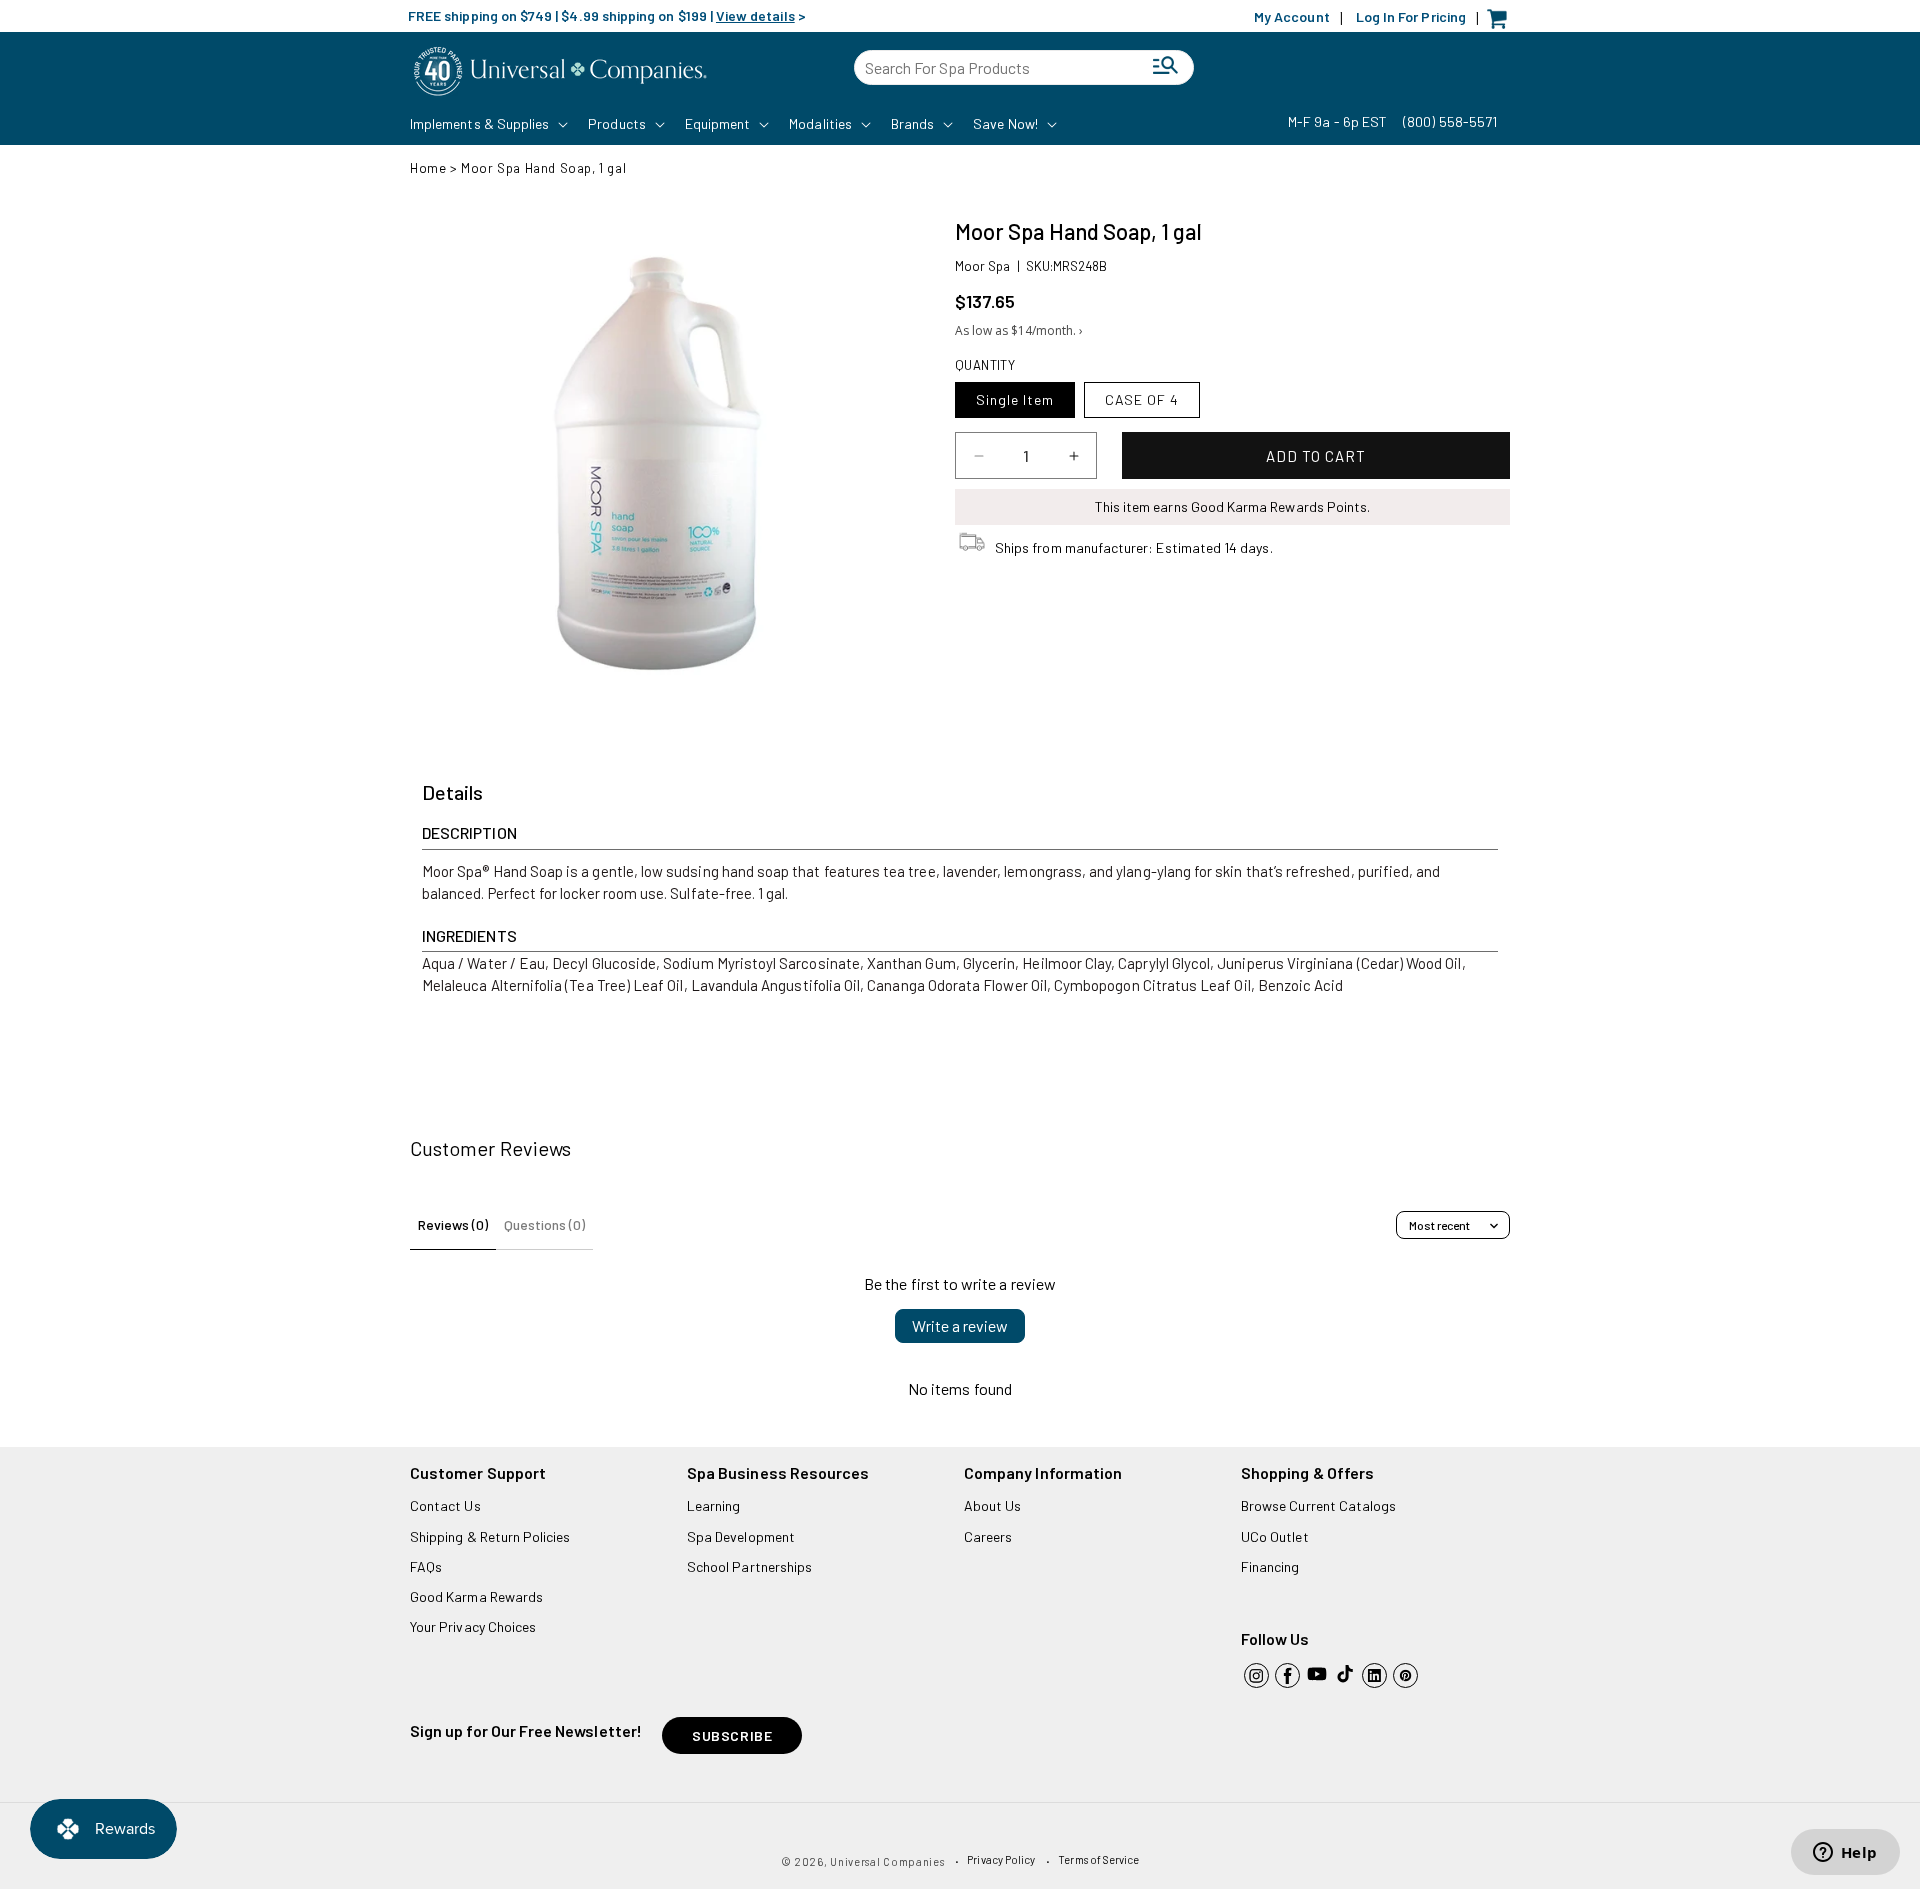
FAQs (426, 1566)
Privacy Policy (1001, 1859)
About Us (992, 1505)
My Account (1292, 16)
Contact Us (445, 1505)
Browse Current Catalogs (1318, 1505)
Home (428, 168)
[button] (487, 124)
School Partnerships (749, 1566)
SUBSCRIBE (732, 1735)
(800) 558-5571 (1450, 121)
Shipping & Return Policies (490, 1536)
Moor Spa (982, 266)
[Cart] (1502, 23)
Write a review (960, 1325)
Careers (988, 1536)
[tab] (452, 793)
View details (755, 15)
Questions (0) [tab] (544, 1224)
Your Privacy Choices (473, 1626)
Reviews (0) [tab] (453, 1224)
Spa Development (741, 1536)
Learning (713, 1505)
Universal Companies (887, 1861)
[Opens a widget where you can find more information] (1845, 1854)
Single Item (1015, 399)
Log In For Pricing (1411, 16)
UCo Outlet (1275, 1536)
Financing (1270, 1566)
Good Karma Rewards (476, 1596)
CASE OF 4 (1142, 399)
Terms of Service (1098, 1859)
